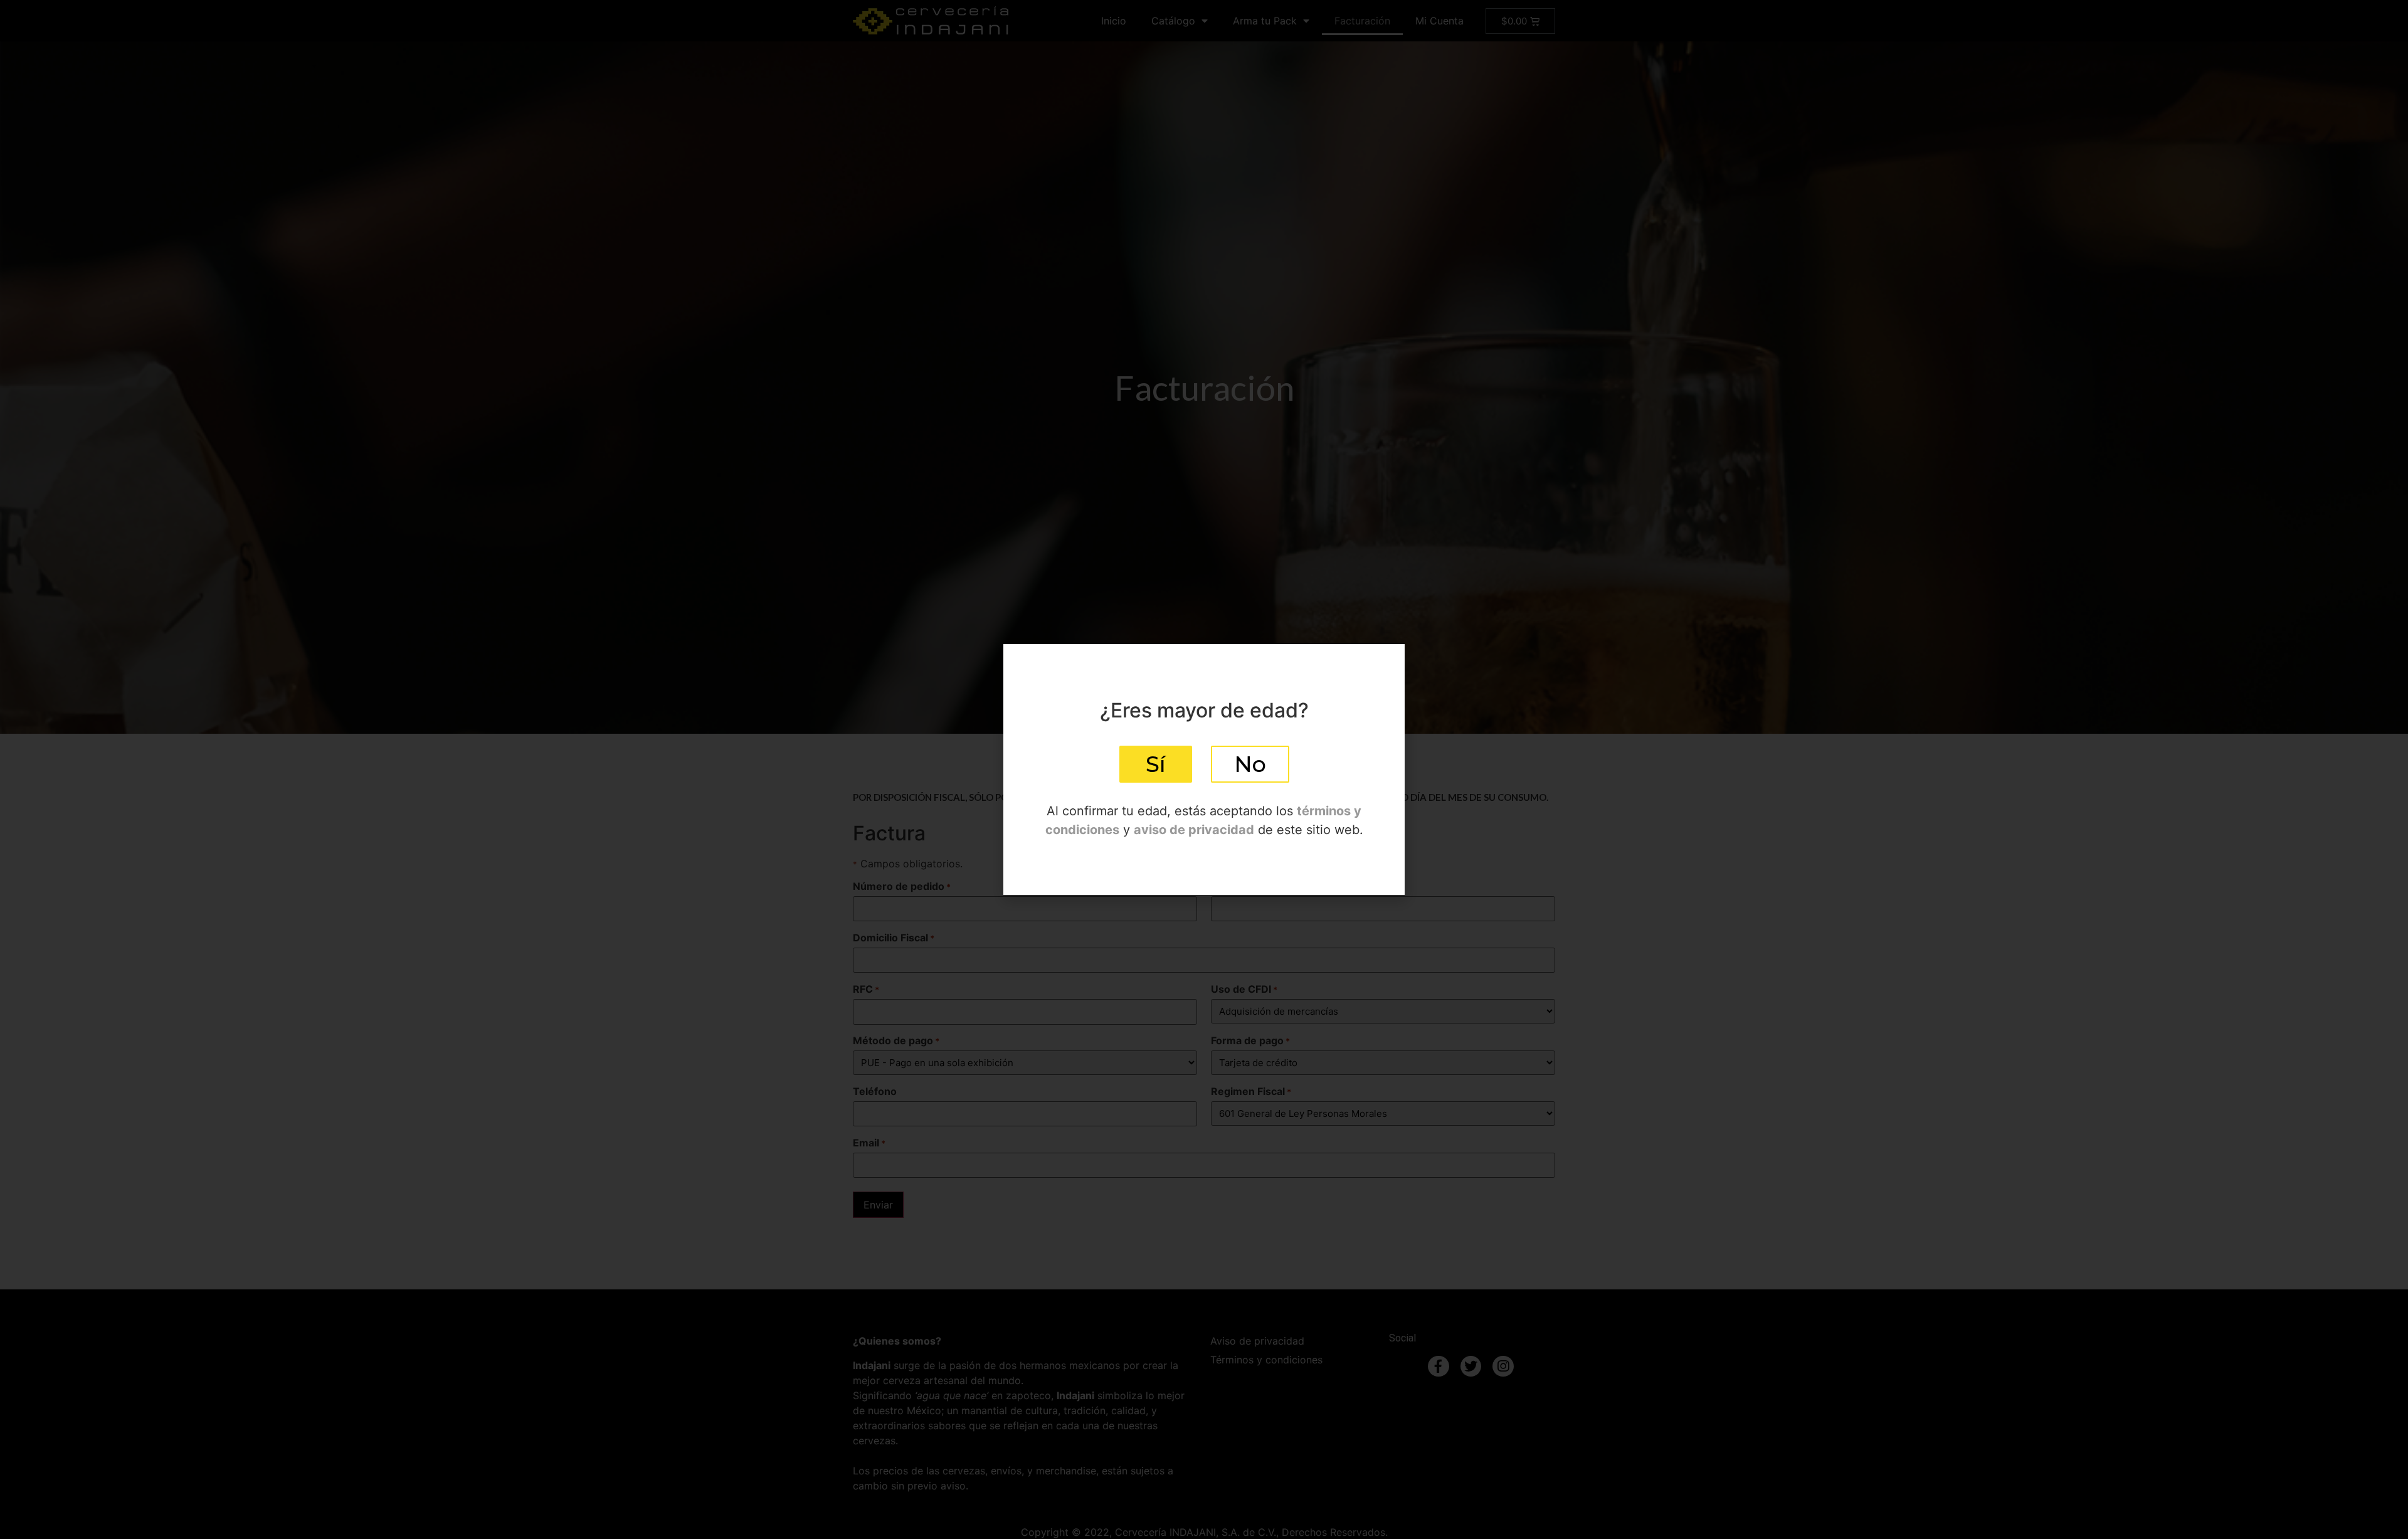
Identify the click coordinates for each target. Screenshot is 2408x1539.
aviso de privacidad (1194, 830)
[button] (1156, 764)
